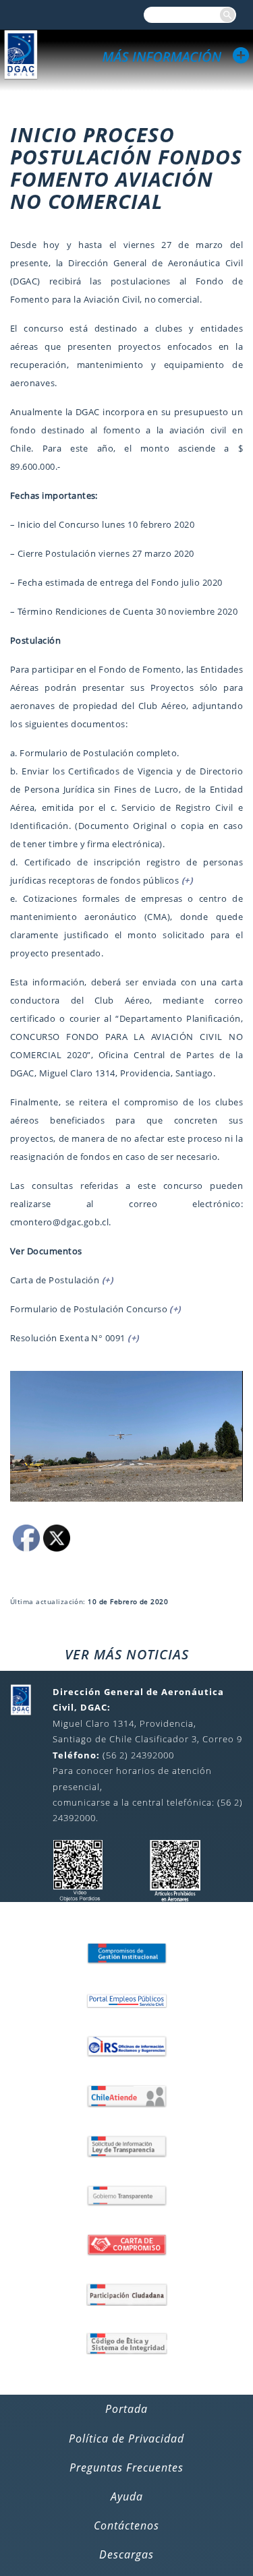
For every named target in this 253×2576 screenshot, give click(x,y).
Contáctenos (126, 2525)
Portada (126, 2409)
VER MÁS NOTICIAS (127, 1654)
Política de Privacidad (126, 2439)
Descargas (126, 2554)
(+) (187, 880)
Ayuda (127, 2496)
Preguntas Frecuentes (126, 2467)
